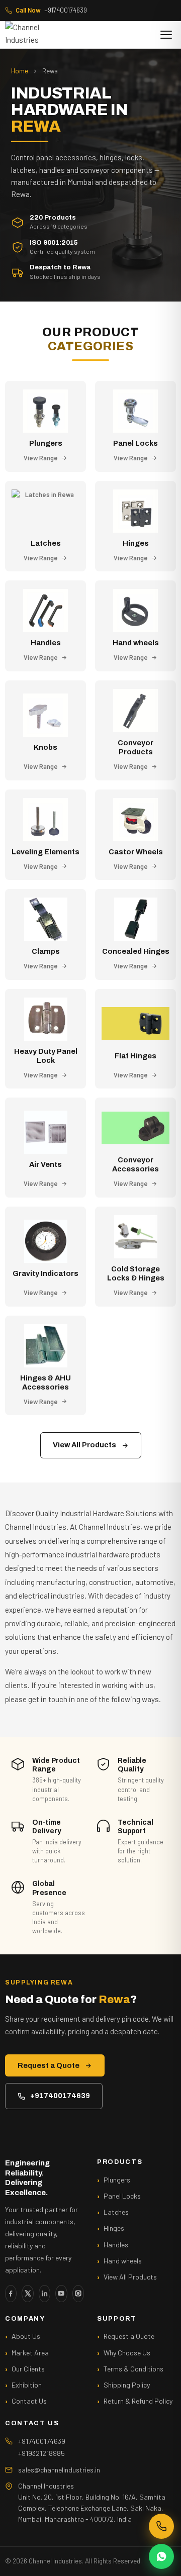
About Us (26, 2336)
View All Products (84, 1445)
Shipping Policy (127, 2385)
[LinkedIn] (44, 2294)
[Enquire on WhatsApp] (161, 2556)
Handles (116, 2245)
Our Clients (28, 2369)
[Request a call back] (161, 2526)
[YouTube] (61, 2294)
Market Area (30, 2353)
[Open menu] (166, 35)
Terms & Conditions (133, 2369)
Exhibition (27, 2385)
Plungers (117, 2180)
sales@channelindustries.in (59, 2470)
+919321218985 (41, 2453)
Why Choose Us (127, 2353)
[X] (27, 2294)
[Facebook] (11, 2294)
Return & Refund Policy (138, 2401)
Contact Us (29, 2401)
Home (20, 71)
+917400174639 (51, 10)
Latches (116, 2212)
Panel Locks (122, 2196)
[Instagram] (78, 2294)
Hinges (114, 2228)
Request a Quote (49, 2065)
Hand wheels (123, 2261)
